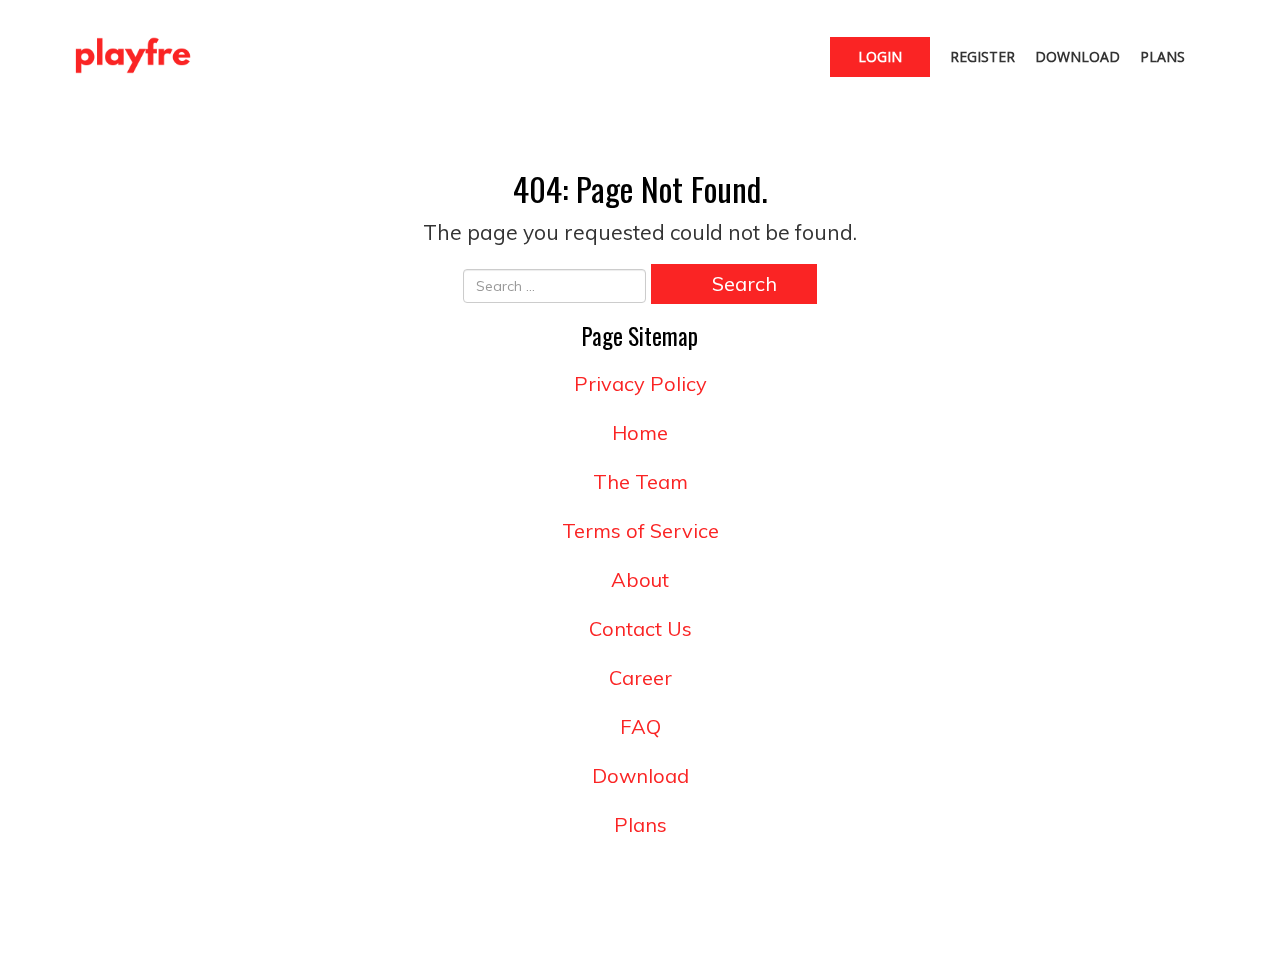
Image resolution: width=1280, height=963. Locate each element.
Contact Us (640, 628)
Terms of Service (640, 530)
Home (640, 432)
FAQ (640, 726)
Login (880, 56)
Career (640, 677)
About (640, 579)
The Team (640, 481)
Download (1077, 56)
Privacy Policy (640, 383)
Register (982, 56)
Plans (1162, 56)
